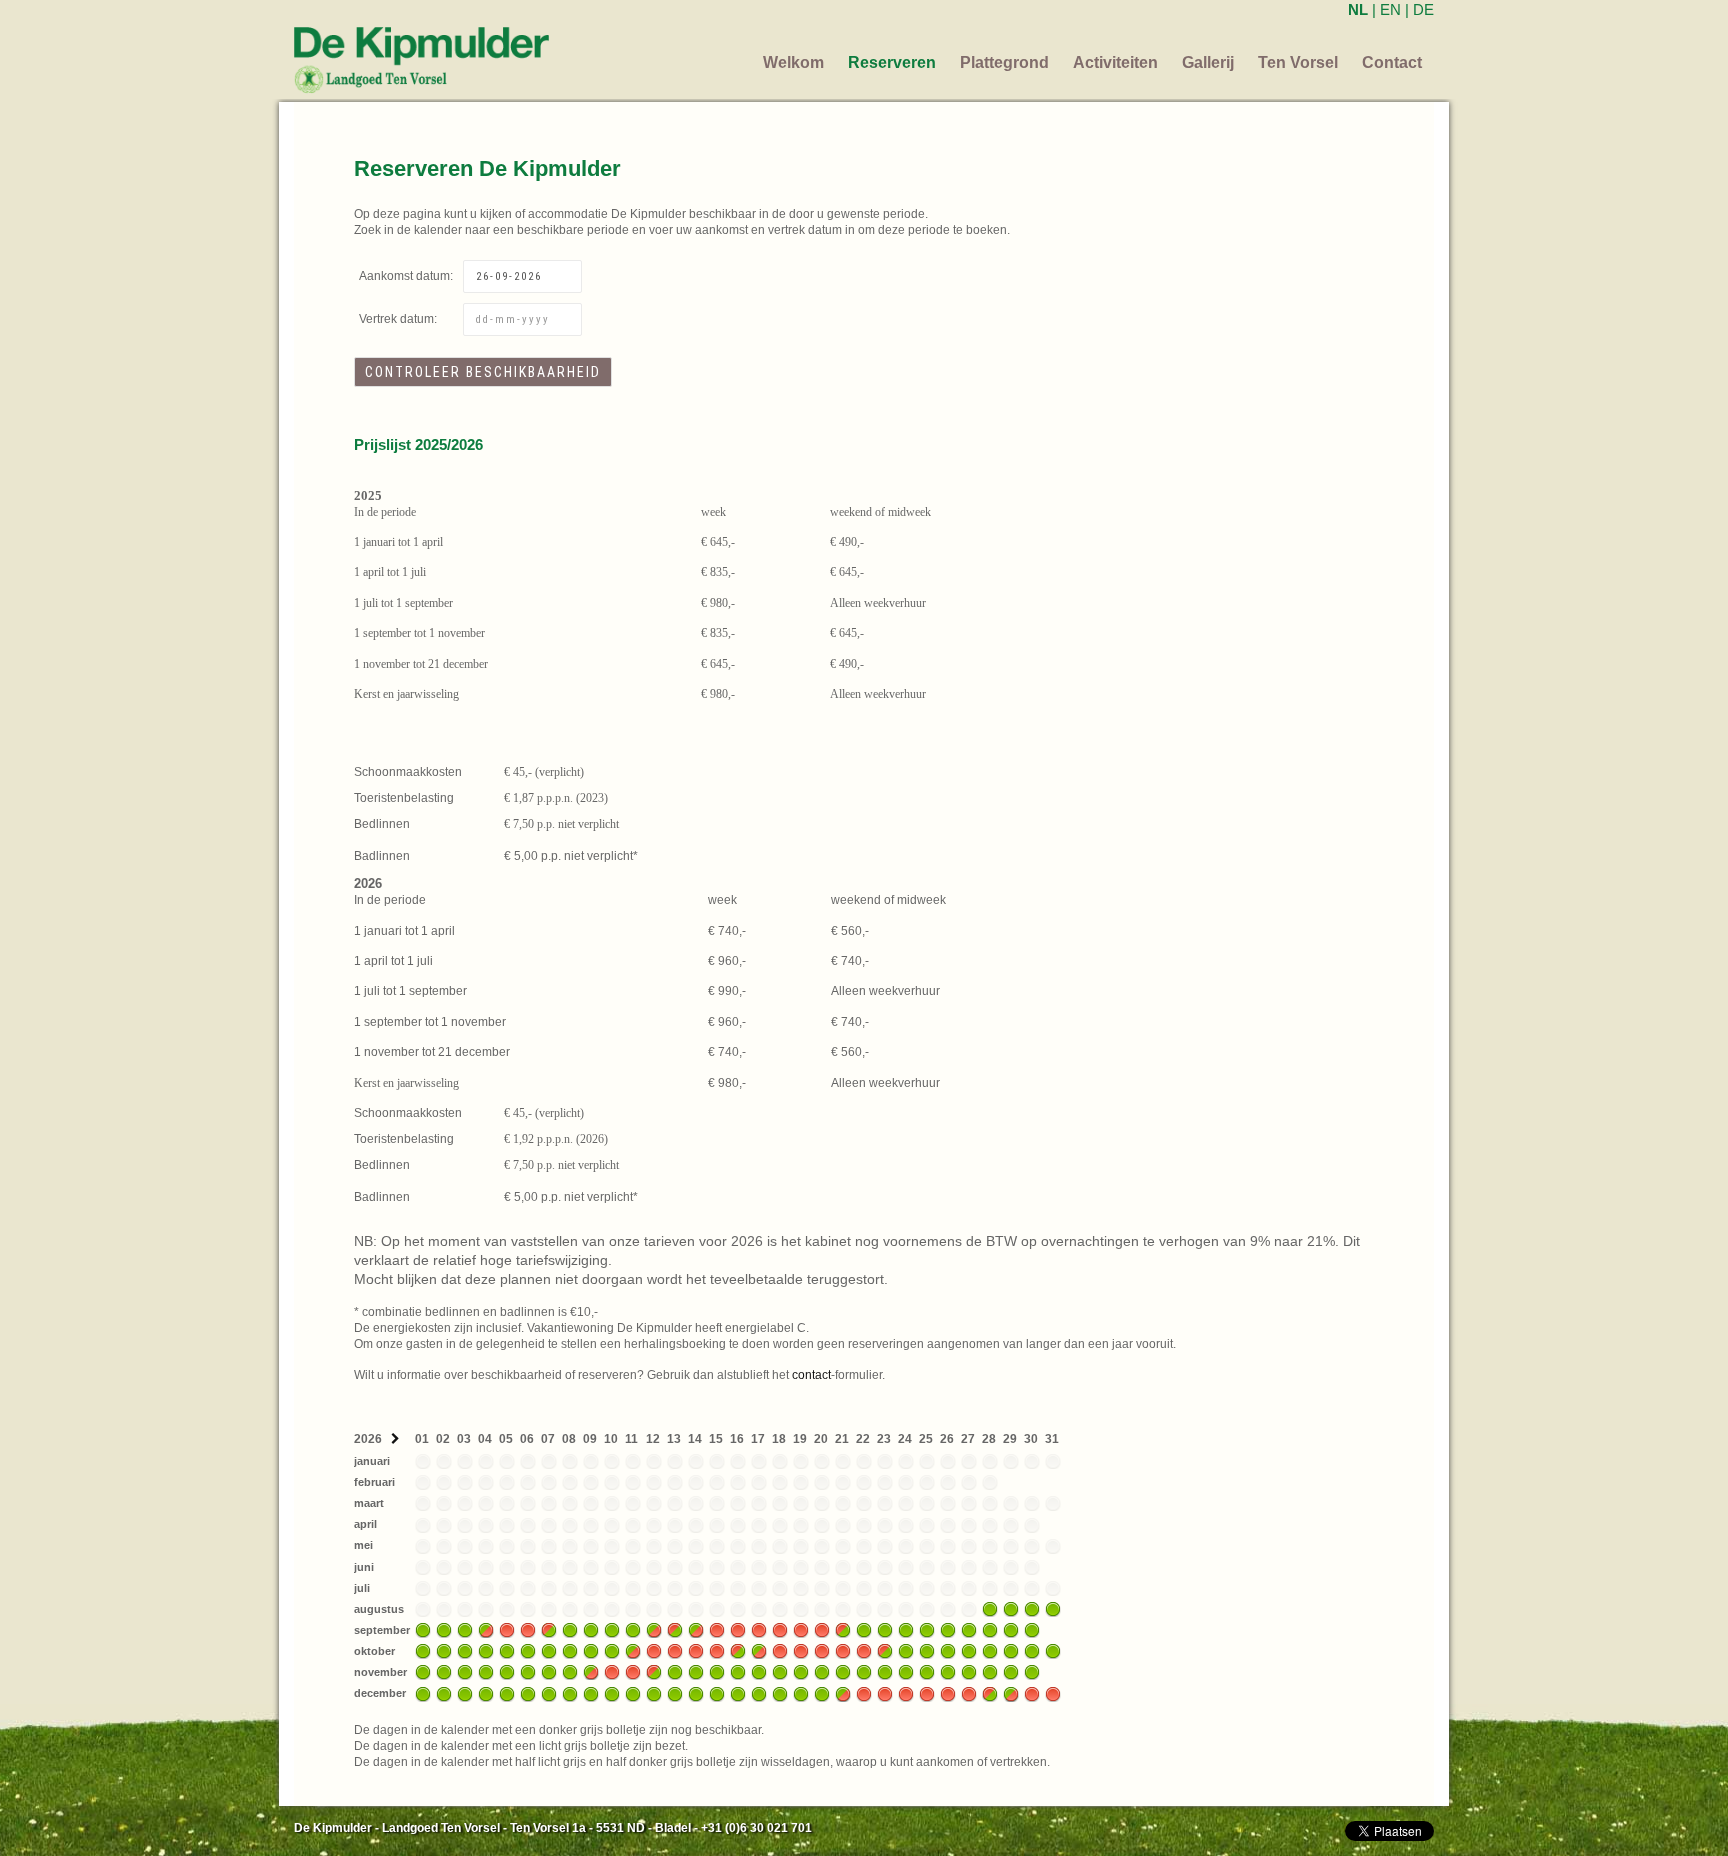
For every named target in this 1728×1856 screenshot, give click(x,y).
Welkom (793, 62)
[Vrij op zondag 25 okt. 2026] (927, 1651)
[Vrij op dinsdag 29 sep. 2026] (1011, 1629)
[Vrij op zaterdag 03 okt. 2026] (465, 1651)
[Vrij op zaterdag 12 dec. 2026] (654, 1693)
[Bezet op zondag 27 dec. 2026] (969, 1693)
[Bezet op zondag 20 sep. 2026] (822, 1629)
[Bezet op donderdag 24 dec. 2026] (906, 1693)
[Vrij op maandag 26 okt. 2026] (948, 1651)
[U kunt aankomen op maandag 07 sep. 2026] (549, 1629)
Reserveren (892, 62)
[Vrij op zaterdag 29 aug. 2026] (1011, 1608)
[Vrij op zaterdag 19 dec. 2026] (801, 1693)
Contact (1392, 62)
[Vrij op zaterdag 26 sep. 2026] (948, 1629)
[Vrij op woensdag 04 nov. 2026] (486, 1672)
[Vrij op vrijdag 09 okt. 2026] (591, 1651)
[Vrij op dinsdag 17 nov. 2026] (759, 1672)
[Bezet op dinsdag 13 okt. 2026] (675, 1651)
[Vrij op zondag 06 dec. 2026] (528, 1693)
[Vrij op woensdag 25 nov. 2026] (927, 1672)
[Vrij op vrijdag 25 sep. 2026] (927, 1629)
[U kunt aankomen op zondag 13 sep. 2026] (675, 1629)
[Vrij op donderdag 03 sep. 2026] (465, 1629)
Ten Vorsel (1298, 62)
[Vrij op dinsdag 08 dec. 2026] (570, 1693)
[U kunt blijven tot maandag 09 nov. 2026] (591, 1672)
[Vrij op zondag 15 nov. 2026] (717, 1672)
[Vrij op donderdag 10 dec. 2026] (612, 1693)
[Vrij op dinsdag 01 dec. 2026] (423, 1693)
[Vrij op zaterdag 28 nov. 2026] (990, 1672)
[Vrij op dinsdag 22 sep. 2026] (864, 1629)
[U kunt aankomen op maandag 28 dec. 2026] (990, 1693)
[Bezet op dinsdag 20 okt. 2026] (822, 1651)
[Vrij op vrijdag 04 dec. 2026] (486, 1693)
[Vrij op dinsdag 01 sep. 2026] (423, 1629)
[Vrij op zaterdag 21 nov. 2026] (843, 1672)
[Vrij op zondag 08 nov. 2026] (570, 1672)
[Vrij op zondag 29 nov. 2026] (1011, 1672)
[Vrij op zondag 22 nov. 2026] (864, 1672)
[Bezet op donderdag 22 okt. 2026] (864, 1651)
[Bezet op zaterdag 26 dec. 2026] (948, 1693)
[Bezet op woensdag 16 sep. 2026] (738, 1629)
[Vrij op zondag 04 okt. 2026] (486, 1651)
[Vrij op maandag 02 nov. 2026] (444, 1672)
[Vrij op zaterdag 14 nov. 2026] (696, 1672)
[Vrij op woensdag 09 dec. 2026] (591, 1693)
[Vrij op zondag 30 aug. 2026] (1032, 1608)
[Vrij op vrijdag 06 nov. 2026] (528, 1672)
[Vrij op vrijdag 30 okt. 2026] (1032, 1651)
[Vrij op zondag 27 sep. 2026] (969, 1629)
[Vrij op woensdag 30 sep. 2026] (1032, 1629)
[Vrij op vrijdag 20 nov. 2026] (822, 1672)
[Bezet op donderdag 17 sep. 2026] (759, 1629)
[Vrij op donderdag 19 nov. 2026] (801, 1672)
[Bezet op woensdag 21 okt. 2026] (843, 1651)
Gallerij (1208, 62)
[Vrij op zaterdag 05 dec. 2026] (507, 1693)
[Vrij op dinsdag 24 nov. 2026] (906, 1672)
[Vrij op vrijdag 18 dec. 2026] (780, 1693)
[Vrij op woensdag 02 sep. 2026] (444, 1629)
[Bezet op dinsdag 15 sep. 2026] (717, 1629)
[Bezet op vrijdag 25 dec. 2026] (927, 1693)
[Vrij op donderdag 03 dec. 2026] (465, 1693)
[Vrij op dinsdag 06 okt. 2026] (528, 1651)
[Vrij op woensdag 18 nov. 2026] (780, 1672)
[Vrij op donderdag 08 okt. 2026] (570, 1651)
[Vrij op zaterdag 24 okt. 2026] (906, 1651)
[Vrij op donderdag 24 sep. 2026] (906, 1629)
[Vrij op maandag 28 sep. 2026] (990, 1629)
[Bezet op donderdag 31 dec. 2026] (1053, 1693)
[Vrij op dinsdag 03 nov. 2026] (465, 1672)
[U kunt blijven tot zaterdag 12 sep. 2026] (654, 1629)
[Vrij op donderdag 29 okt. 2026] (1011, 1651)
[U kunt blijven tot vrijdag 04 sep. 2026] (486, 1629)
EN (1390, 9)
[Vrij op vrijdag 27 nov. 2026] (969, 1672)
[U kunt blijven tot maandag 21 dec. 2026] (843, 1693)
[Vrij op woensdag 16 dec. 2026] (738, 1693)
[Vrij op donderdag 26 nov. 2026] (948, 1672)
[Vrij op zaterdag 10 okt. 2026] (612, 1651)
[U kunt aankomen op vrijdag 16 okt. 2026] (738, 1651)
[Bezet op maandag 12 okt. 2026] (654, 1651)
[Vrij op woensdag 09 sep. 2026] (591, 1629)
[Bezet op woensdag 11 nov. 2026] (633, 1672)
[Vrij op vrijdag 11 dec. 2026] (633, 1693)
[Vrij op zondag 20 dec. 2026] (822, 1693)
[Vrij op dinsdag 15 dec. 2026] (717, 1693)
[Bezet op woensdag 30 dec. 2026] (1032, 1693)
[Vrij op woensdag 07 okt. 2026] (549, 1651)
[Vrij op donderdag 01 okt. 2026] (423, 1651)
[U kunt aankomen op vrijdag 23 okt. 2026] (885, 1651)
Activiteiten (1115, 62)
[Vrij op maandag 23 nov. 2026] (885, 1672)
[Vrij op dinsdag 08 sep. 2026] (570, 1629)
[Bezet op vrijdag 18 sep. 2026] (780, 1629)
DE (1423, 9)
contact (811, 1375)
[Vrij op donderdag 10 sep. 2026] (612, 1629)
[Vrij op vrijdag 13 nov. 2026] (675, 1672)
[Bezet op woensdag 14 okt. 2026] (696, 1651)
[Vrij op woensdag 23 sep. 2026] (885, 1629)
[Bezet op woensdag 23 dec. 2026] (885, 1693)
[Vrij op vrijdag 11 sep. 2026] (633, 1629)
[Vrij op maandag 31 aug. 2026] (1053, 1608)
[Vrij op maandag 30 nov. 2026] (1032, 1672)
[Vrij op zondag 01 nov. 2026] (423, 1672)
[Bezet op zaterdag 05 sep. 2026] (507, 1629)
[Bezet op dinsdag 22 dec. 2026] (864, 1693)
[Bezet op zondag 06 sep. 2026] (528, 1629)
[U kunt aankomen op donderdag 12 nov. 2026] (654, 1672)
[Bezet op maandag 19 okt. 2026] (801, 1651)
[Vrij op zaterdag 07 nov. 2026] (549, 1672)
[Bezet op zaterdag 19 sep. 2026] (801, 1629)
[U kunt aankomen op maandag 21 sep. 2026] (843, 1629)
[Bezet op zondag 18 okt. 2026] (780, 1651)
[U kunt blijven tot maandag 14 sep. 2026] (696, 1629)
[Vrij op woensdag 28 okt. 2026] (990, 1651)
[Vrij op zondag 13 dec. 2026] (675, 1693)
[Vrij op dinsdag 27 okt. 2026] (969, 1651)
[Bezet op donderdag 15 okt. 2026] (717, 1651)
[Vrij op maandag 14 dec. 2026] (696, 1693)
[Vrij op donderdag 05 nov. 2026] (507, 1672)
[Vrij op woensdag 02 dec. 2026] (444, 1693)
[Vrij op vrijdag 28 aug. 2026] (990, 1608)
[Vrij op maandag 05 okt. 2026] (507, 1651)
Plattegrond (1004, 62)
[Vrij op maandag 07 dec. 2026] (549, 1693)
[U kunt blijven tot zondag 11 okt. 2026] (633, 1651)
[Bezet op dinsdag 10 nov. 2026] (612, 1672)
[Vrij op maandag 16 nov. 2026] (738, 1672)
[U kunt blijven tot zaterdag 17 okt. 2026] (759, 1651)
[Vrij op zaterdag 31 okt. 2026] (1053, 1651)
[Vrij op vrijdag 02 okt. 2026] (444, 1651)
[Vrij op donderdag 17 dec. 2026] (759, 1693)
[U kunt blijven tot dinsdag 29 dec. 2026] (1011, 1693)
